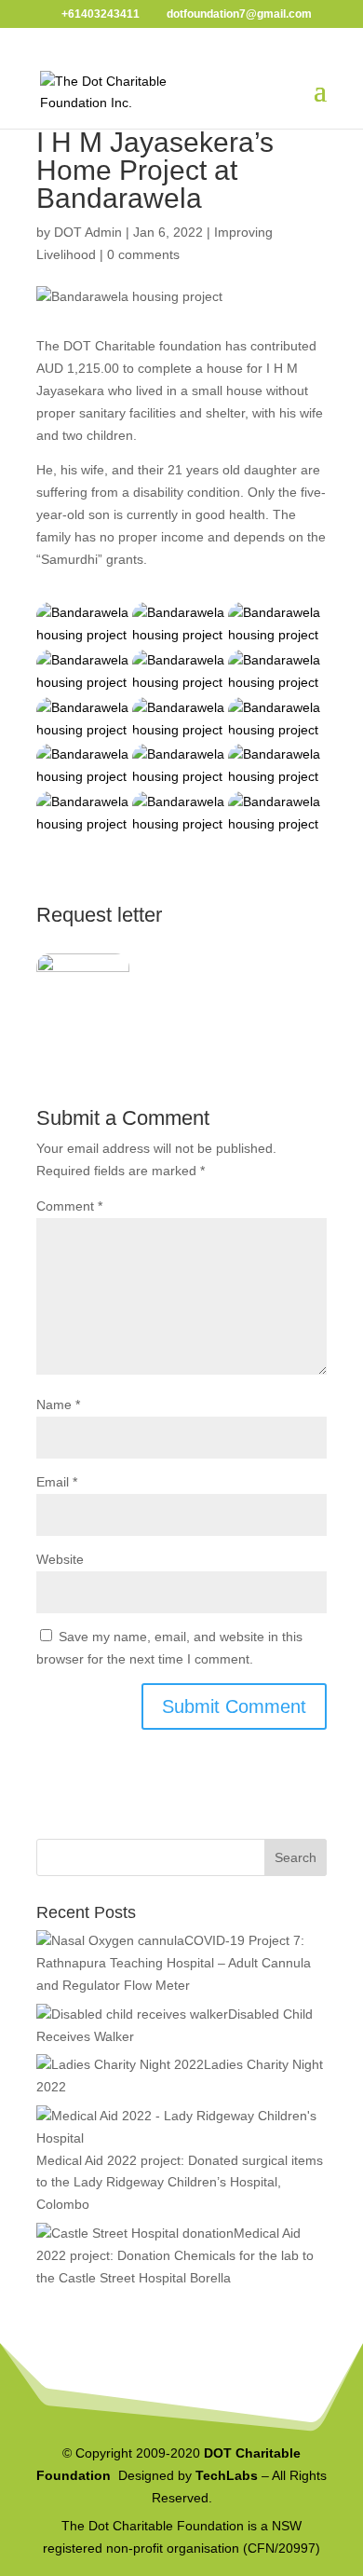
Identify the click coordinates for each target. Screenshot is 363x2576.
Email (57, 1482)
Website (60, 1559)
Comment (69, 1206)
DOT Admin (88, 232)
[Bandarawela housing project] (83, 624)
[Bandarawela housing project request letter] (83, 987)
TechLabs (227, 2475)
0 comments (143, 254)
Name (58, 1404)
